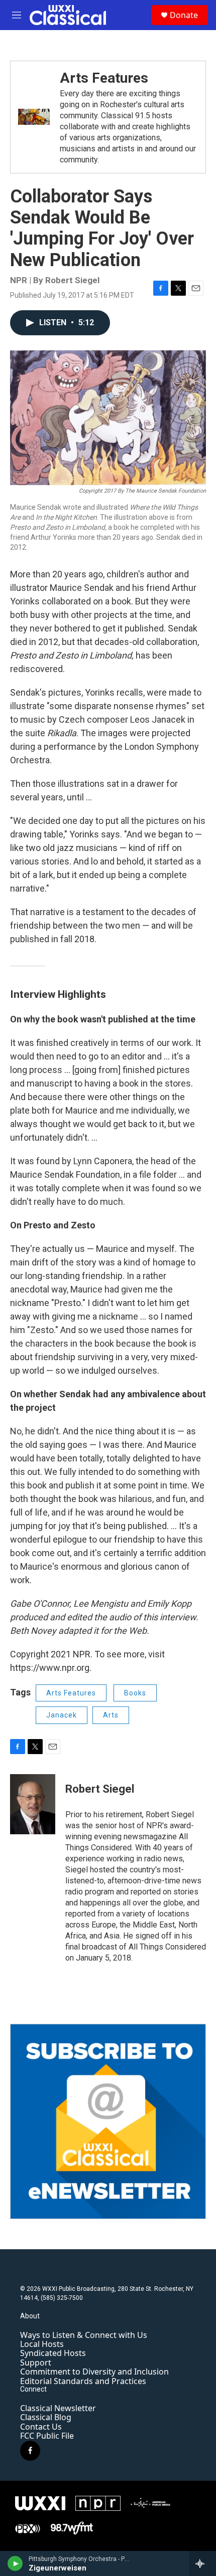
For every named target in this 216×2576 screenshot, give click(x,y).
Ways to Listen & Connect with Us (84, 2335)
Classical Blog (46, 2417)
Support (36, 2363)
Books (135, 1693)
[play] (15, 2563)
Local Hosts (42, 2344)
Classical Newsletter (58, 2408)
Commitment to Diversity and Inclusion (94, 2372)
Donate (184, 15)
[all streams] (203, 2563)
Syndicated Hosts (53, 2353)
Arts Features (104, 78)
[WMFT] (72, 2528)
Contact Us (41, 2427)
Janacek (62, 1715)
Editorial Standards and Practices (83, 2381)
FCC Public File (47, 2436)
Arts (111, 1715)
